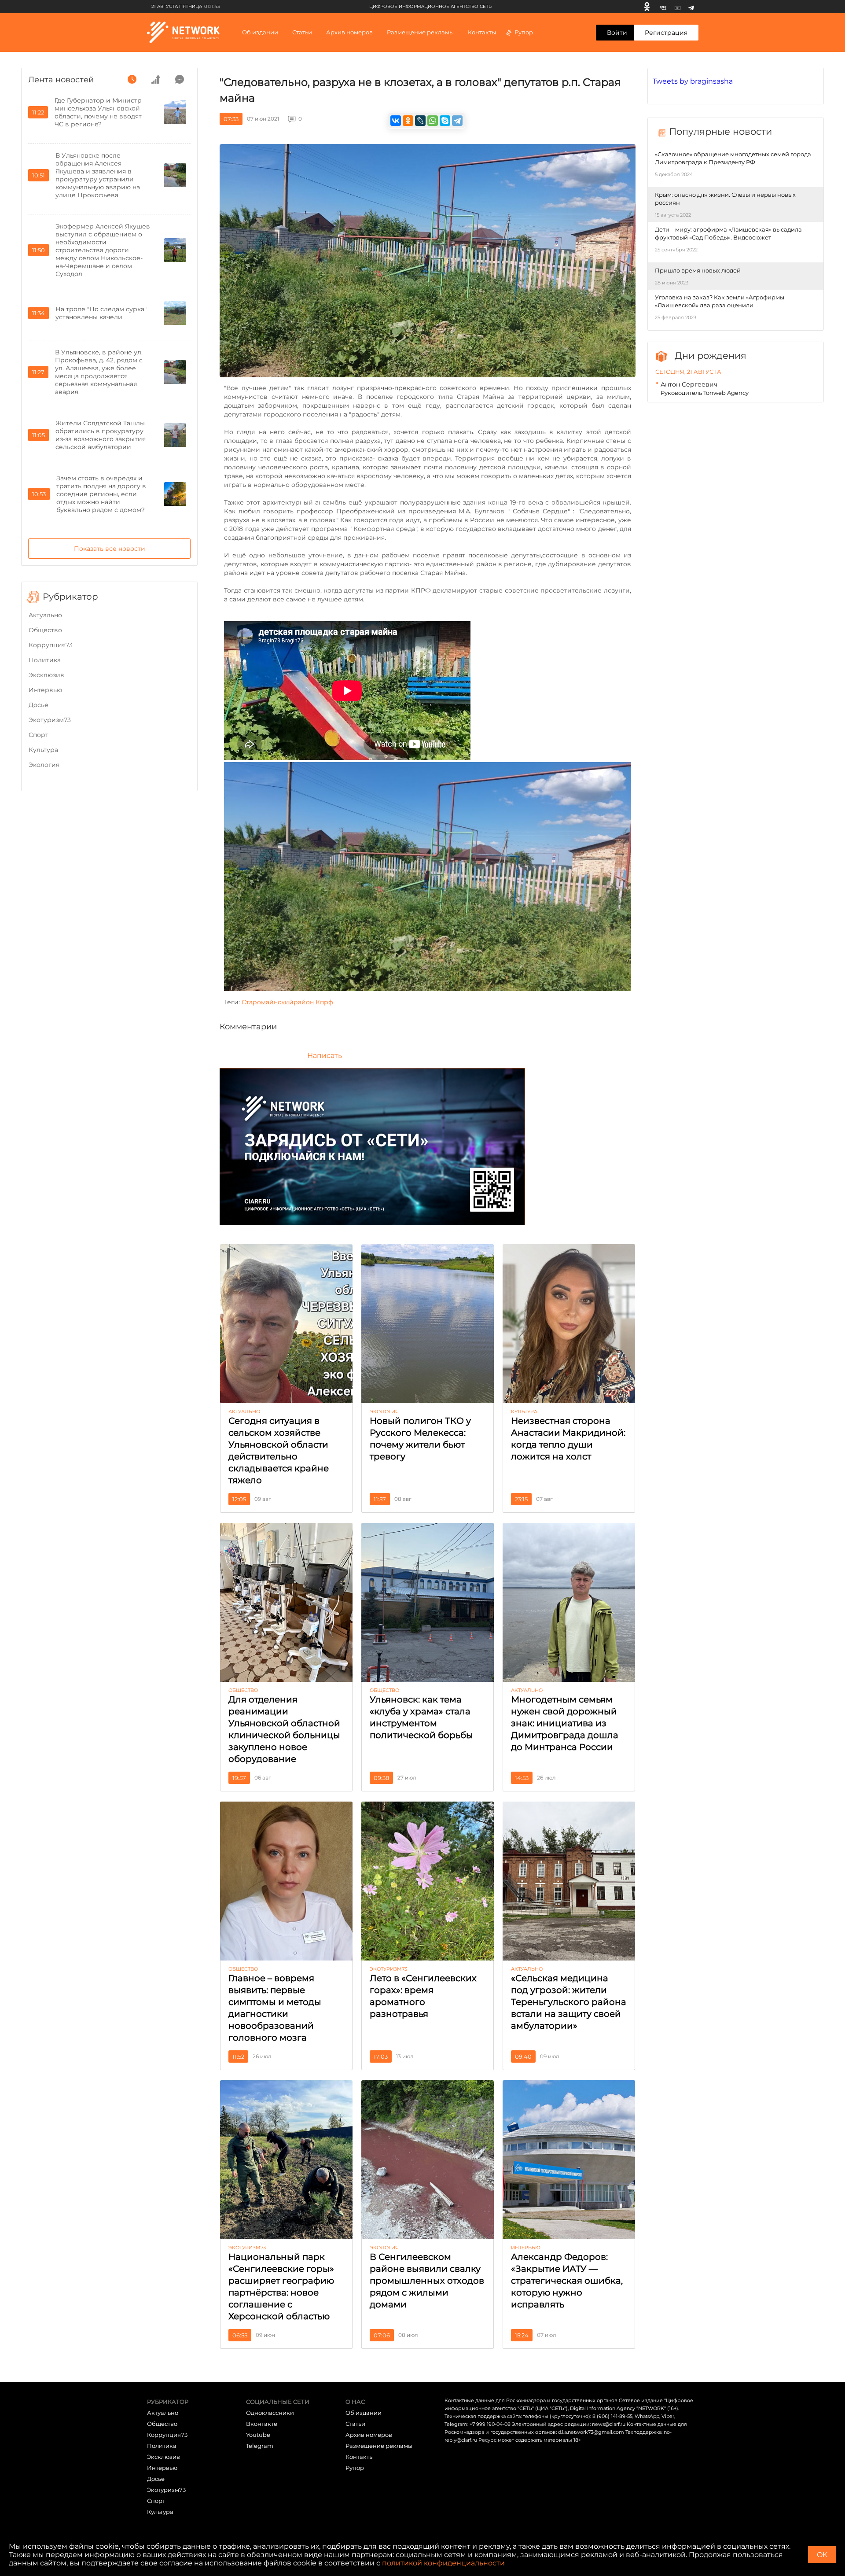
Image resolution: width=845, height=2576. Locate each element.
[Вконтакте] (663, 7)
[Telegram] (691, 7)
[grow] (156, 79)
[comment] (180, 79)
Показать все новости (110, 549)
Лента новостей (61, 80)
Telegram (260, 2446)
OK (822, 2555)
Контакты (482, 32)
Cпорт (39, 735)
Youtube (258, 2435)
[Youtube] (678, 7)
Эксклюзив (46, 675)
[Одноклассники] (647, 7)
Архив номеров (369, 2435)
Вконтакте (262, 2424)
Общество (45, 630)
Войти (617, 33)
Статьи (355, 2424)
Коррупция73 (51, 645)
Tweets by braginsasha (693, 81)
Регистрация (666, 33)
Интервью (45, 690)
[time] (132, 79)
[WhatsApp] (433, 121)
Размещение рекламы (420, 32)
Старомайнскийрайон (278, 1002)
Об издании (260, 32)
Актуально (45, 615)
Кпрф (324, 1002)
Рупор (524, 32)
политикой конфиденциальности (443, 2563)
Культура (43, 750)
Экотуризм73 (50, 720)
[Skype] (445, 121)
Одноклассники (270, 2413)
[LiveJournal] (420, 121)
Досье (39, 705)
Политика (45, 660)
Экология (44, 765)
